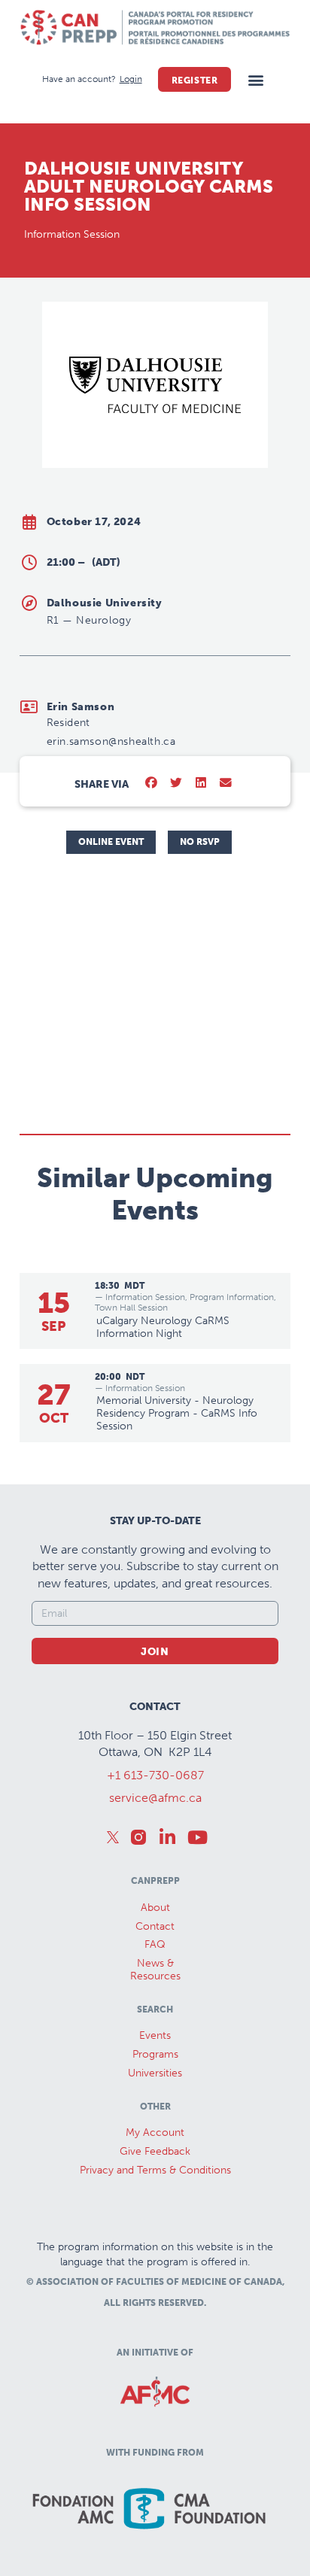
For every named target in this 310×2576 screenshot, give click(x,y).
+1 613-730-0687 (155, 1775)
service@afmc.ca (155, 1798)
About (155, 1908)
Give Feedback (155, 2151)
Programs (155, 2054)
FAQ (155, 1944)
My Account (155, 2132)
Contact (155, 1926)
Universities (155, 2073)
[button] (255, 79)
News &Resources (155, 1970)
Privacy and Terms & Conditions (155, 2170)
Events (155, 2035)
